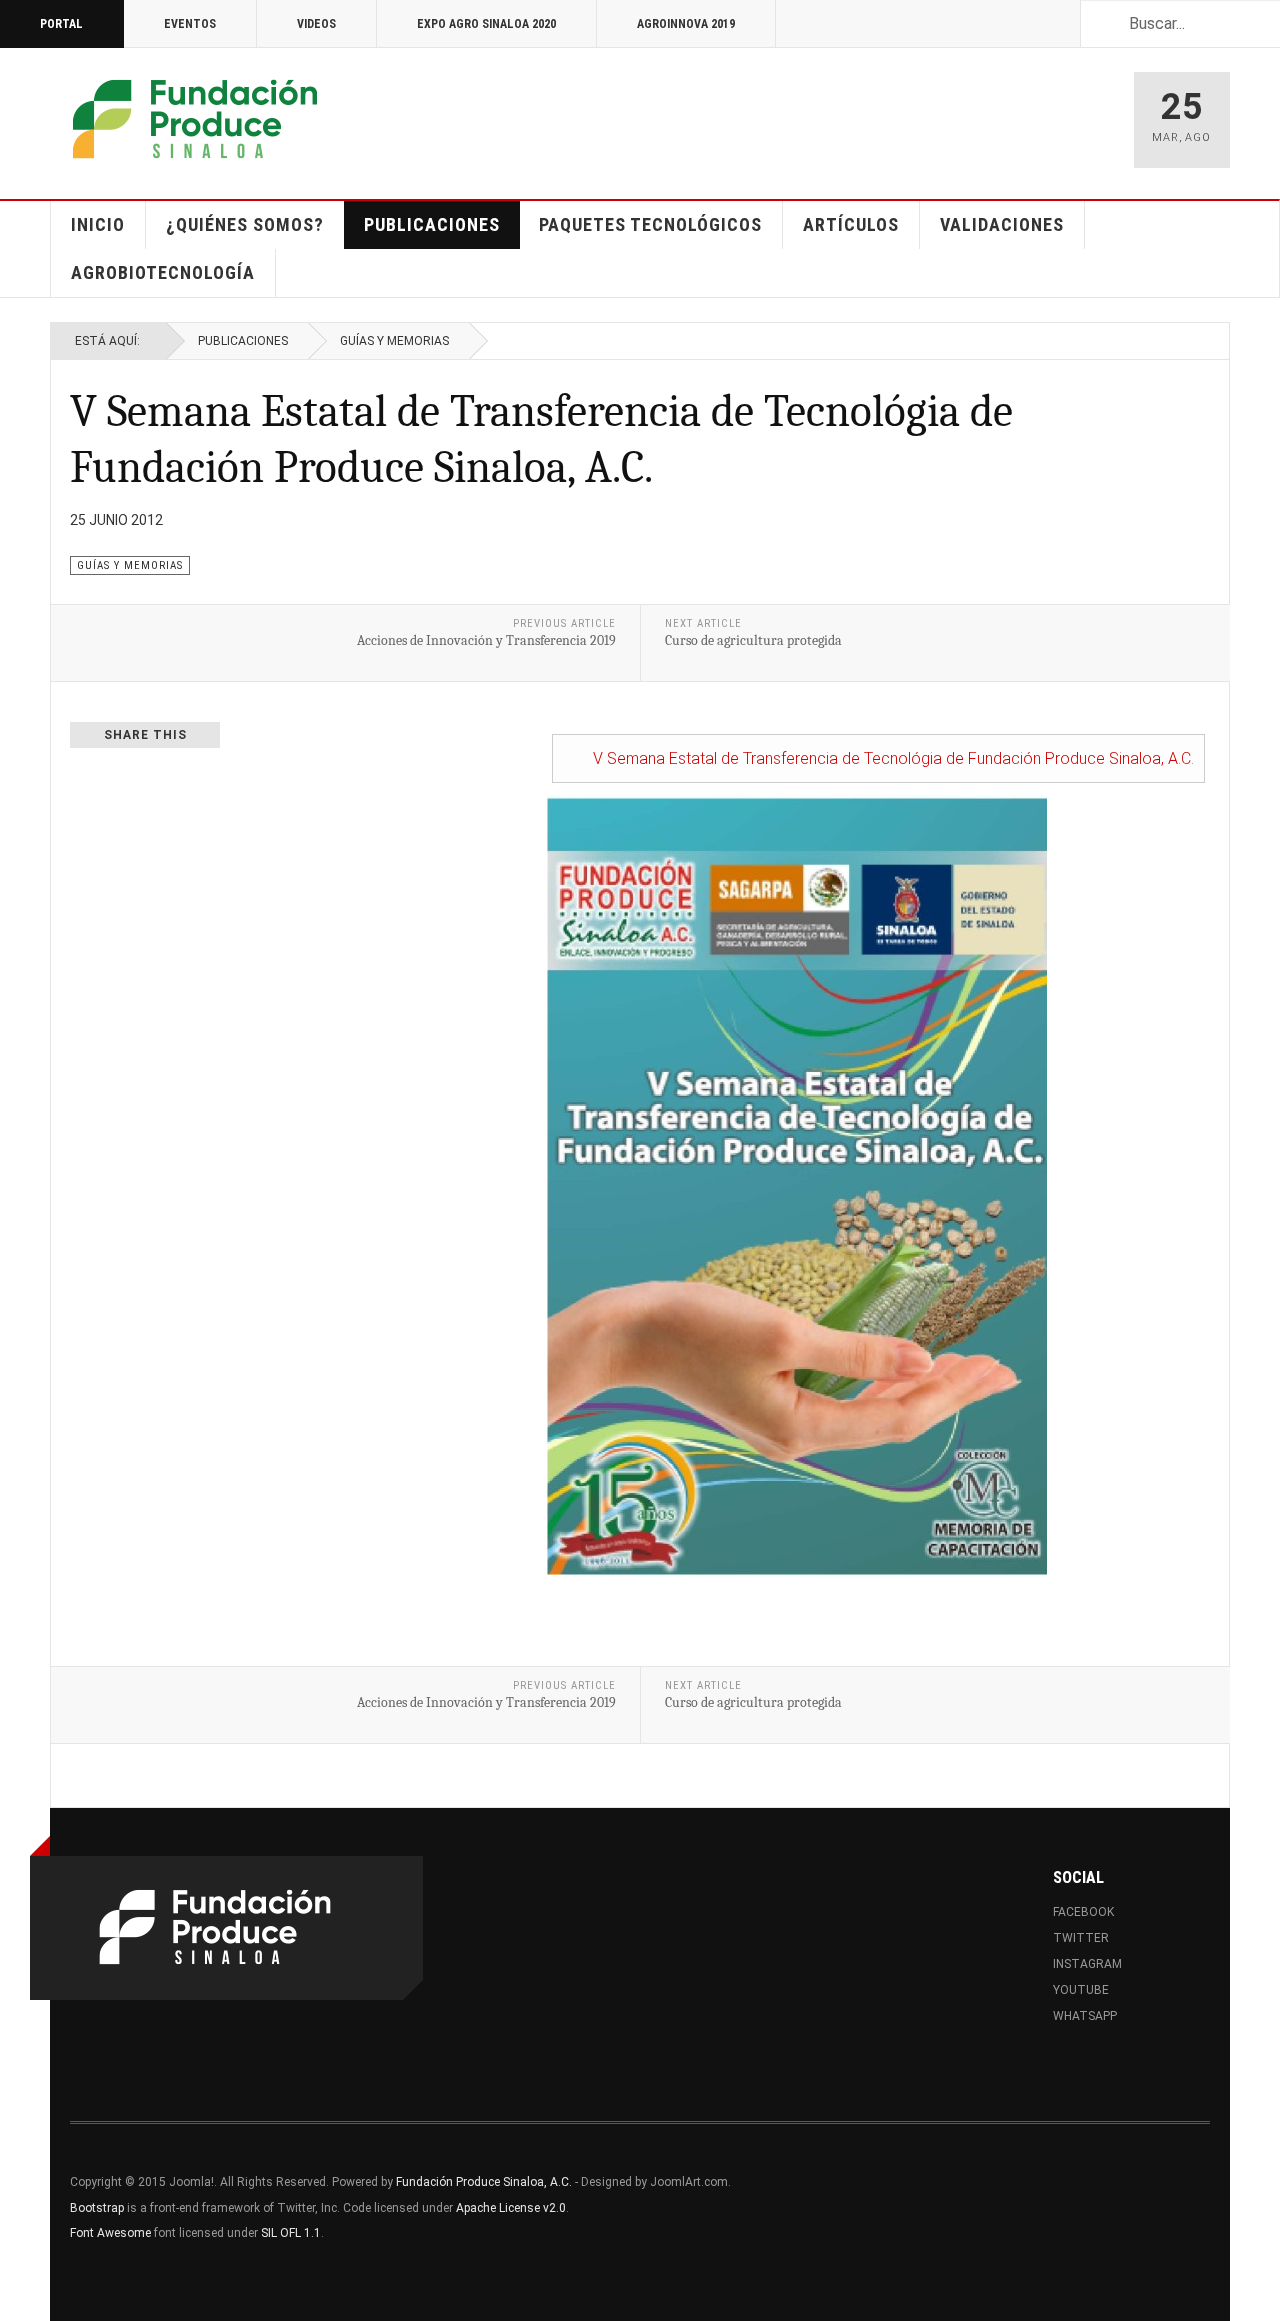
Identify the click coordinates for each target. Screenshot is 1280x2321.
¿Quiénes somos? (245, 224)
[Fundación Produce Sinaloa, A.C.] (195, 120)
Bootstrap (97, 2208)
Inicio (98, 224)
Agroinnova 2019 (686, 24)
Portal (61, 24)
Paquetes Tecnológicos (650, 224)
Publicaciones (432, 224)
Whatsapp (1085, 2016)
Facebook (1083, 1912)
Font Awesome (110, 2233)
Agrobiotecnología (163, 272)
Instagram (1087, 1964)
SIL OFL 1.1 (291, 2233)
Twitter (1081, 1938)
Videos (316, 24)
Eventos (190, 24)
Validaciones (1002, 224)
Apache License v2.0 (511, 2208)
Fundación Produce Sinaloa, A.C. (484, 2182)
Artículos (851, 224)
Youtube (1081, 1990)
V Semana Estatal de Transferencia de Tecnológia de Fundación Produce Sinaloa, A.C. (893, 758)
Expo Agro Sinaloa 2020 (486, 24)
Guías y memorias (394, 341)
